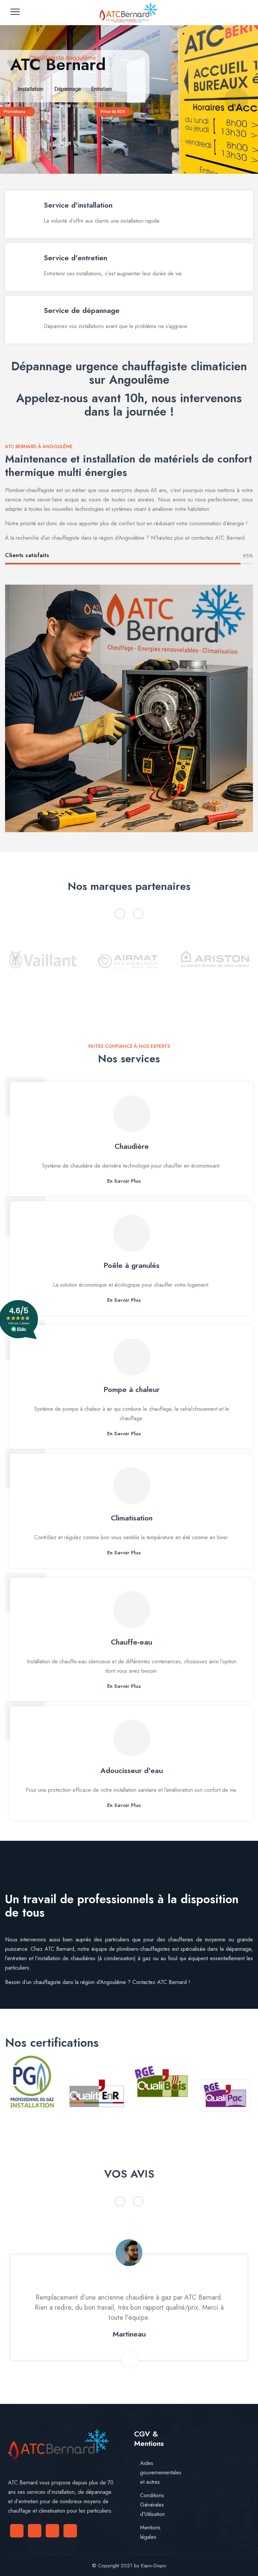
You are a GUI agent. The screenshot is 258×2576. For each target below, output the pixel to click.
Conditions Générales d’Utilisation (153, 2505)
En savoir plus (124, 1181)
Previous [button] (120, 914)
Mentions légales (150, 2532)
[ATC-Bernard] (128, 13)
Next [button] (138, 914)
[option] (43, 968)
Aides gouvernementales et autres (161, 2473)
